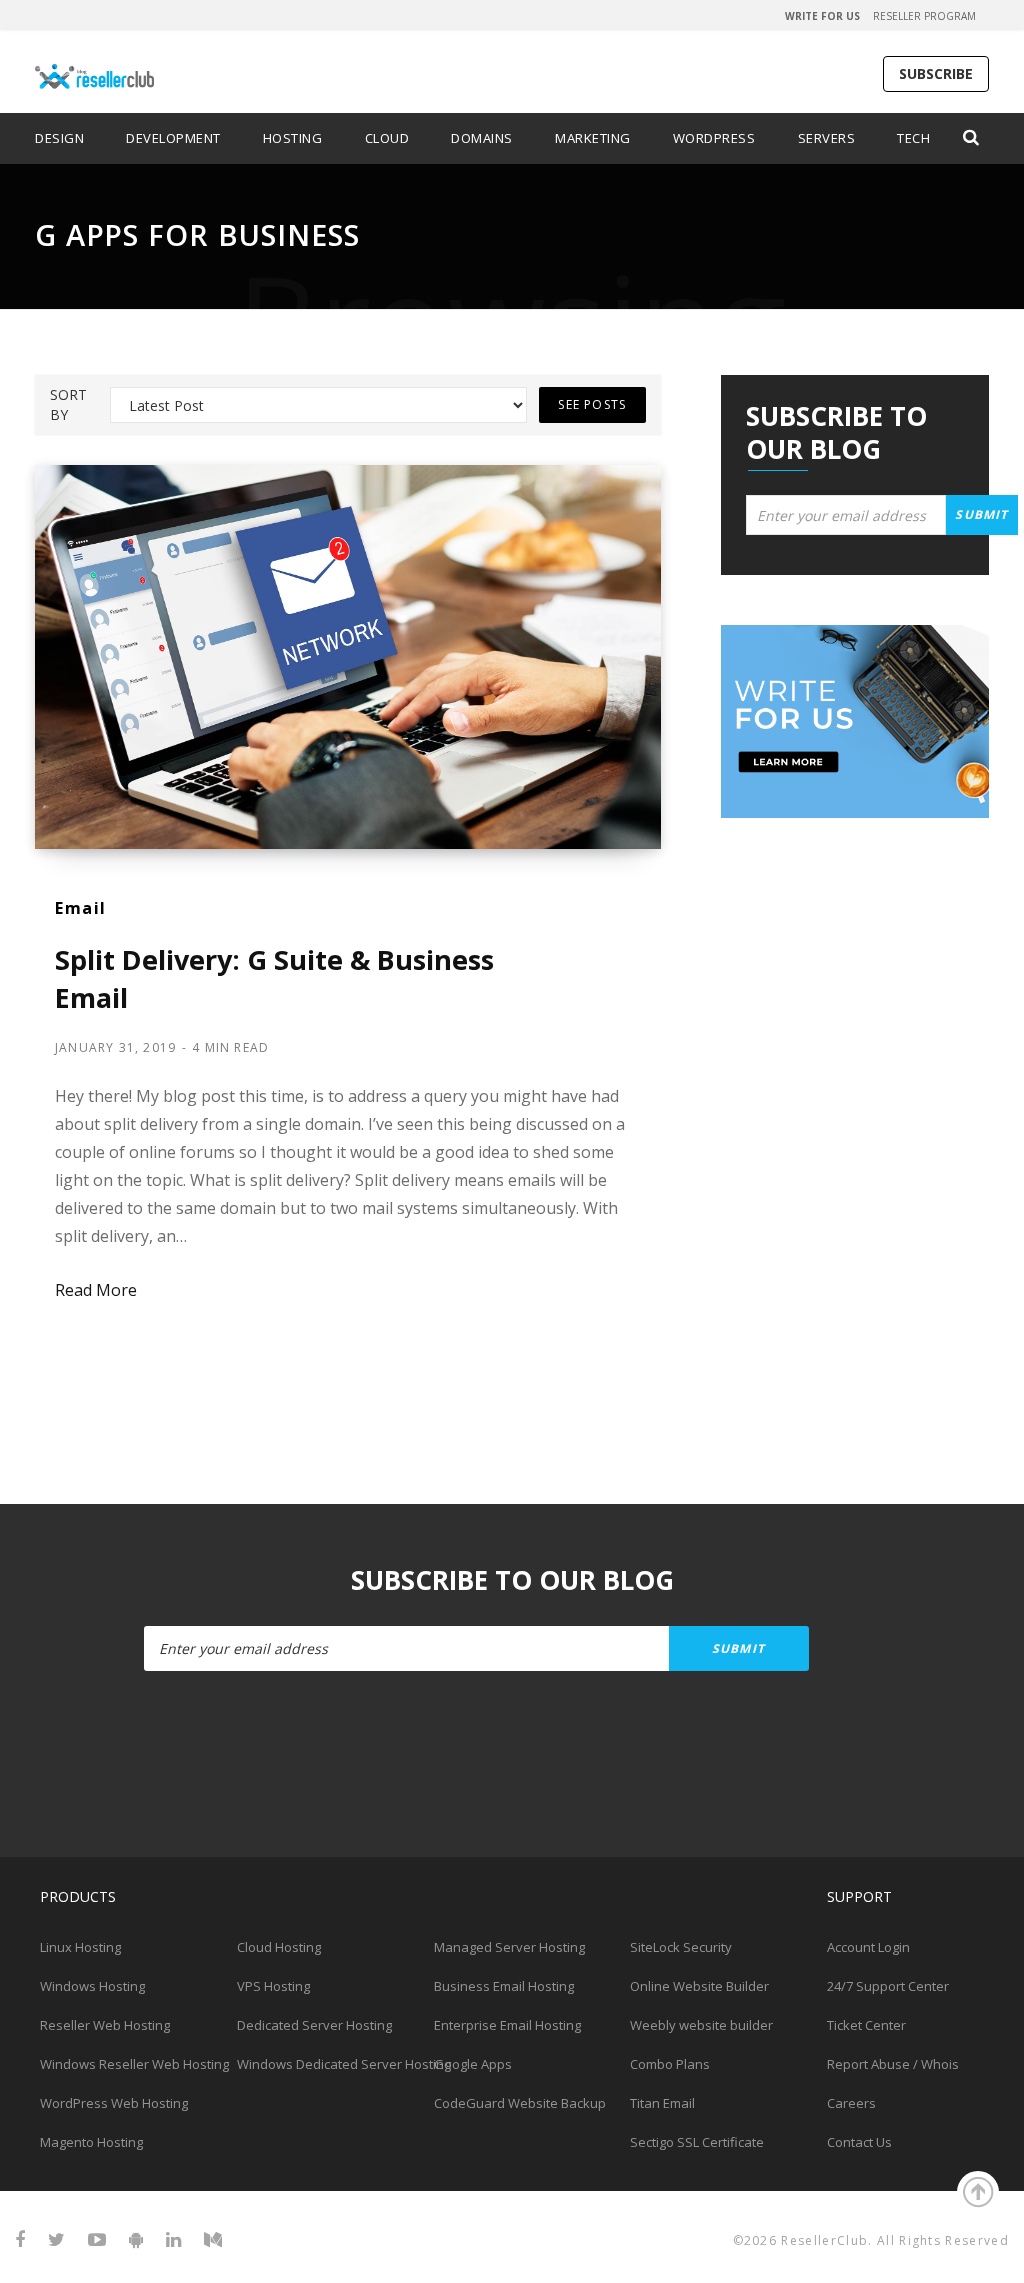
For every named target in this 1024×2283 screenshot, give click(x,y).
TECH (913, 138)
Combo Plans (670, 2064)
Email (81, 908)
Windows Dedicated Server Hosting (344, 2064)
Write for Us (822, 16)
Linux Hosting (80, 1947)
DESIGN (59, 138)
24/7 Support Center (888, 1986)
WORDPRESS (714, 138)
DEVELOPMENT (173, 138)
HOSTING (293, 138)
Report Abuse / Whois (893, 2064)
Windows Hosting (92, 1986)
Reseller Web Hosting (105, 2025)
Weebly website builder (701, 2025)
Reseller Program (924, 16)
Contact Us (859, 2142)
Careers (851, 2103)
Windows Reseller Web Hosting (134, 2064)
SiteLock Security (681, 1947)
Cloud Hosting (279, 1947)
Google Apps (473, 2064)
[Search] (971, 138)
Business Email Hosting (504, 1986)
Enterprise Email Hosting (507, 2025)
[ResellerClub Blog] (143, 65)
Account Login (868, 1947)
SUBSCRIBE (936, 73)
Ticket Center (866, 2025)
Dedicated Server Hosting (314, 2025)
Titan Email (662, 2103)
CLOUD (387, 138)
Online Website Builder (699, 1986)
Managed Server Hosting (509, 1947)
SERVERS (827, 138)
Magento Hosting (91, 2142)
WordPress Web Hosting (114, 2103)
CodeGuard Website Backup (520, 2103)
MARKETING (593, 138)
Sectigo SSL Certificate (697, 2142)
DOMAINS (482, 138)
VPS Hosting (273, 1986)
